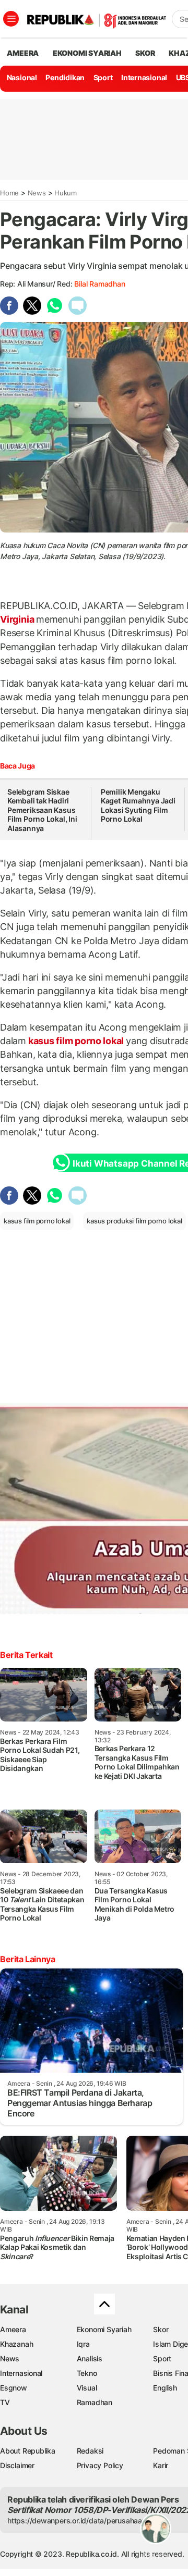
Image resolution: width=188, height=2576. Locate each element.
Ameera (13, 2329)
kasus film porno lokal (76, 1041)
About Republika (28, 2451)
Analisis (90, 2358)
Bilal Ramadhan (99, 284)
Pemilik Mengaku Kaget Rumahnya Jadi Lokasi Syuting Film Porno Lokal (138, 806)
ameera (23, 53)
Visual (87, 2388)
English (165, 2388)
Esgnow (14, 2388)
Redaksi (90, 2451)
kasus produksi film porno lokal (134, 1221)
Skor (161, 2329)
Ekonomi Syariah (87, 53)
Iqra (83, 2344)
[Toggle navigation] (11, 19)
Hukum (66, 193)
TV (5, 2402)
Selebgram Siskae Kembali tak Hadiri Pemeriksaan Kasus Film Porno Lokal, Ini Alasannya (42, 810)
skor (145, 53)
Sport (103, 77)
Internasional (144, 77)
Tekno (87, 2373)
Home (9, 193)
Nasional (22, 77)
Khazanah (16, 2344)
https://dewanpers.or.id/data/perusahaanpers (84, 2521)
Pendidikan (65, 77)
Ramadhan (95, 2402)
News (37, 193)
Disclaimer (17, 2465)
